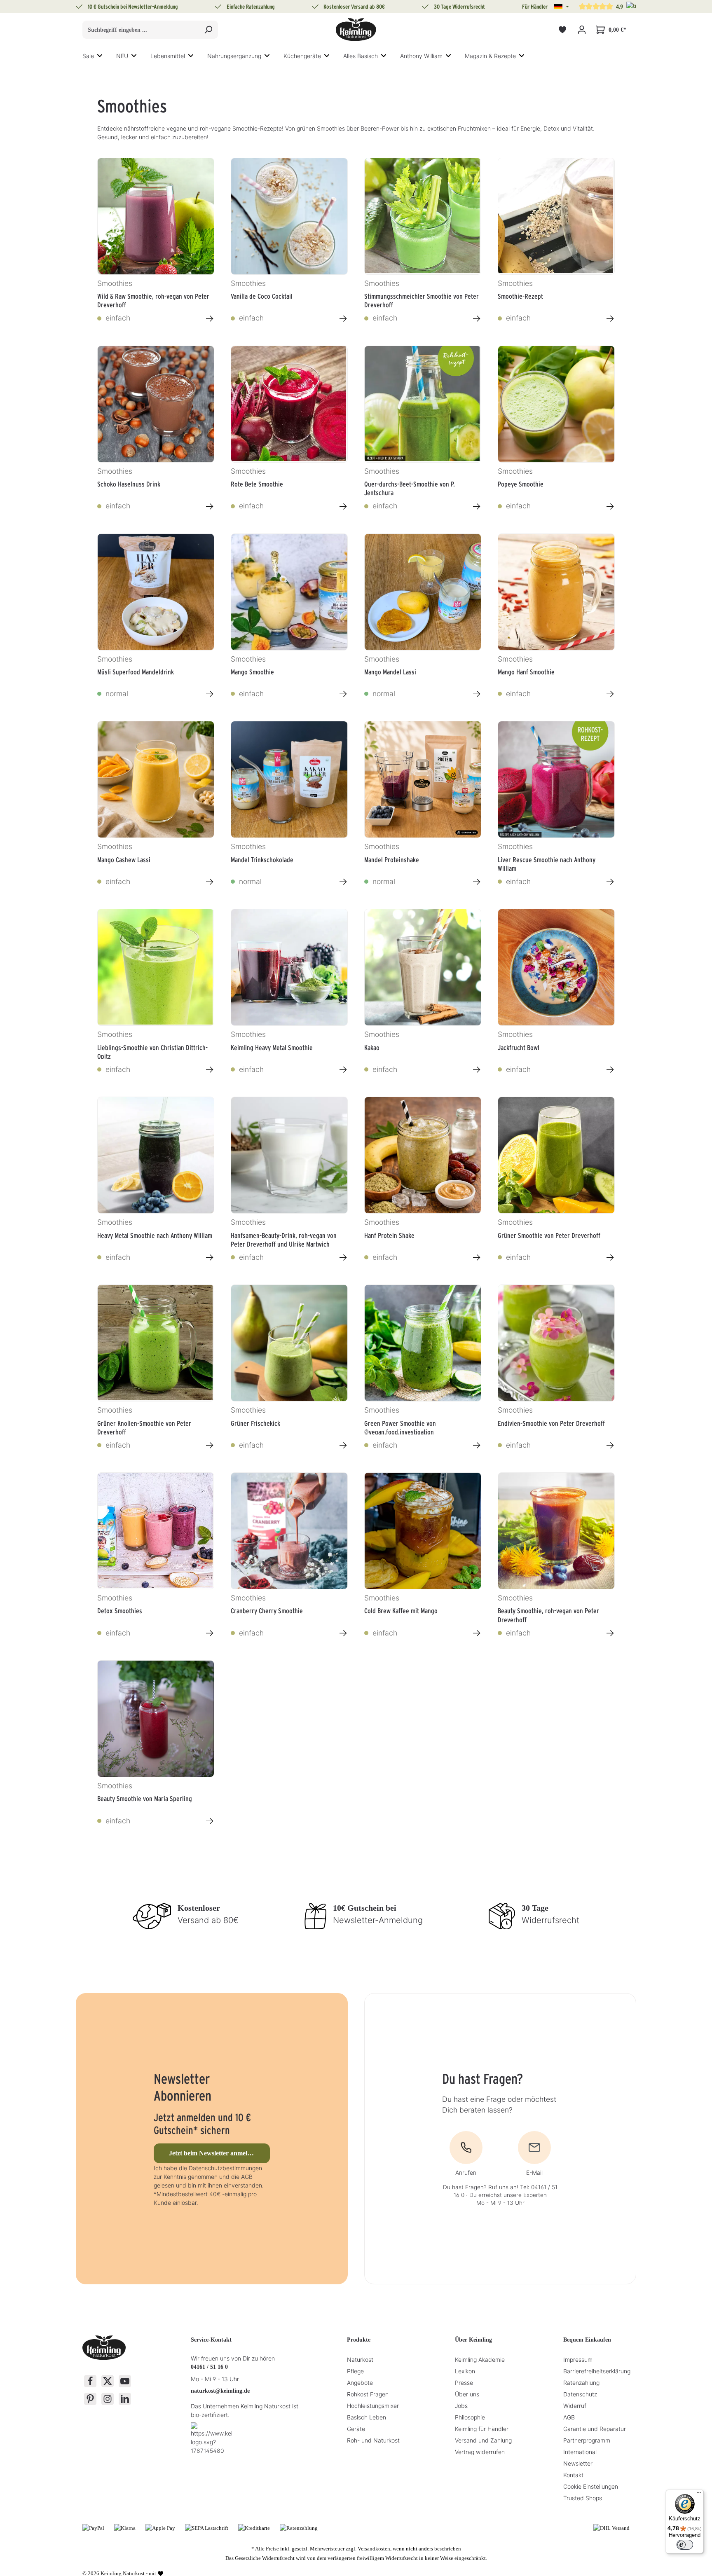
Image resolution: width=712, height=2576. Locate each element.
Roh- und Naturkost (373, 2440)
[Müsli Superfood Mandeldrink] (156, 592)
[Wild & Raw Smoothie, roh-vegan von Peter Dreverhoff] (156, 216)
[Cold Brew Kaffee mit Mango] (423, 1531)
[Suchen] (208, 30)
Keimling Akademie (480, 2360)
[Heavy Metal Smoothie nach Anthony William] (156, 1155)
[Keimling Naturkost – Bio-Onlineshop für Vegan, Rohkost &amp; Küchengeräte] (356, 30)
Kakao (372, 1048)
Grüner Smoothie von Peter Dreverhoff (549, 1235)
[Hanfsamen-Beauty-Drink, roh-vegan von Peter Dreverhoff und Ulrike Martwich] (289, 1155)
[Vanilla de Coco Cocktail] (289, 216)
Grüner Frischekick (255, 1423)
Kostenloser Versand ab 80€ (354, 7)
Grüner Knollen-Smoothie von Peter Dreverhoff (144, 1427)
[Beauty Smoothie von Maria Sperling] (156, 1719)
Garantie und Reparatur (595, 2429)
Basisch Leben (367, 2417)
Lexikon (465, 2371)
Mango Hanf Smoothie (526, 672)
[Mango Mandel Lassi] (423, 592)
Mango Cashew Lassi (124, 860)
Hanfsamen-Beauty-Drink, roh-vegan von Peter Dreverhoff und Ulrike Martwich (284, 1239)
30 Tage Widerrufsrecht (459, 7)
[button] (562, 7)
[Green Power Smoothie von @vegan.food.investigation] (423, 1343)
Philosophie (470, 2417)
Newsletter (578, 2463)
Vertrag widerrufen (480, 2452)
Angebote (360, 2383)
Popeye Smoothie (521, 484)
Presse (464, 2383)
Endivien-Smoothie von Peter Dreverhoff (551, 1423)
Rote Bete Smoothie (257, 484)
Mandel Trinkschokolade (262, 860)
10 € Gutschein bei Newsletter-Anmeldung (133, 7)
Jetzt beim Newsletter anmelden (213, 2153)
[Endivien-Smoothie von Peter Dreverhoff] (556, 1343)
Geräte (356, 2429)
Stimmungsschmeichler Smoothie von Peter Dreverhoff (422, 300)
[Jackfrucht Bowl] (556, 967)
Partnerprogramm (587, 2440)
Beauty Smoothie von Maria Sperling (145, 1799)
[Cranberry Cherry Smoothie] (289, 1531)
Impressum (578, 2360)
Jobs (461, 2406)
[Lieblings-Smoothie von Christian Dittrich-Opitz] (156, 967)
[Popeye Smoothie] (556, 404)
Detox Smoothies (120, 1611)
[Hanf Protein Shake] (423, 1155)
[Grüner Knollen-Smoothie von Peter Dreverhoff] (156, 1343)
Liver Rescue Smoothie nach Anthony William (547, 863)
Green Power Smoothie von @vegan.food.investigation (400, 1427)
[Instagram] (108, 2399)
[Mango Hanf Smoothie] (556, 592)
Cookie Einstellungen (591, 2486)
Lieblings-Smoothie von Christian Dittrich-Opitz (152, 1051)
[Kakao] (423, 967)
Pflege (355, 2371)
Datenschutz (580, 2394)
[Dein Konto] (582, 30)
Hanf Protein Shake (389, 1235)
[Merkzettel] (562, 30)
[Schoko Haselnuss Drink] (156, 404)
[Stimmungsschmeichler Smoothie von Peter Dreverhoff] (423, 216)
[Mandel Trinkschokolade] (289, 779)
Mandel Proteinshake (392, 860)
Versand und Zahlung (483, 2440)
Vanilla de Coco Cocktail (262, 296)
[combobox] (141, 30)
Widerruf (575, 2406)
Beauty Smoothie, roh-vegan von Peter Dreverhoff (548, 1614)
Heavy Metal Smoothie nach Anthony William (155, 1235)
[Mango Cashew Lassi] (156, 779)
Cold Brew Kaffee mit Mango (401, 1611)
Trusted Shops (583, 2498)
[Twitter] (108, 2381)
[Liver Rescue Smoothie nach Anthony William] (556, 779)
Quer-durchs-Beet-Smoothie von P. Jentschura (410, 488)
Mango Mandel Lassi (390, 672)
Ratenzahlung (581, 2383)
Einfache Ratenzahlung (251, 7)
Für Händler (535, 7)
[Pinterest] (90, 2399)
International (580, 2452)
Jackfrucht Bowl (519, 1048)
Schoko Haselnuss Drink (129, 484)
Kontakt (573, 2475)
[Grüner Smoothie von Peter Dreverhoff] (556, 1155)
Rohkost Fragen (368, 2394)
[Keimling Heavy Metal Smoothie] (289, 967)
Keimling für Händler (482, 2429)
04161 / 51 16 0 (209, 2367)
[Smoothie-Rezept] (556, 216)
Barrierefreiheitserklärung (597, 2371)
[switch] (685, 2545)
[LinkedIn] (125, 2399)
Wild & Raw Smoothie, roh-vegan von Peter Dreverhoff (153, 300)
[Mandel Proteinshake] (423, 779)
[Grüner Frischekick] (289, 1343)
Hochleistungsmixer (373, 2406)
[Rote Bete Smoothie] (289, 404)
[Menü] (699, 2494)
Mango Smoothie (252, 672)
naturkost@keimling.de (220, 2391)
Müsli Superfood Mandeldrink (136, 672)
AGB (569, 2417)
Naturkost (360, 2360)
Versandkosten (374, 2549)
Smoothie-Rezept (520, 296)
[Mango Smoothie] (289, 592)
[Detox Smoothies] (156, 1531)
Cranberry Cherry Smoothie (267, 1611)
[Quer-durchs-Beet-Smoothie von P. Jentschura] (423, 404)
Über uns (467, 2394)
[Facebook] (90, 2381)
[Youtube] (125, 2381)
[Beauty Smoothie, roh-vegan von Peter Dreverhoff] (556, 1531)
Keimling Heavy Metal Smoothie (272, 1048)
